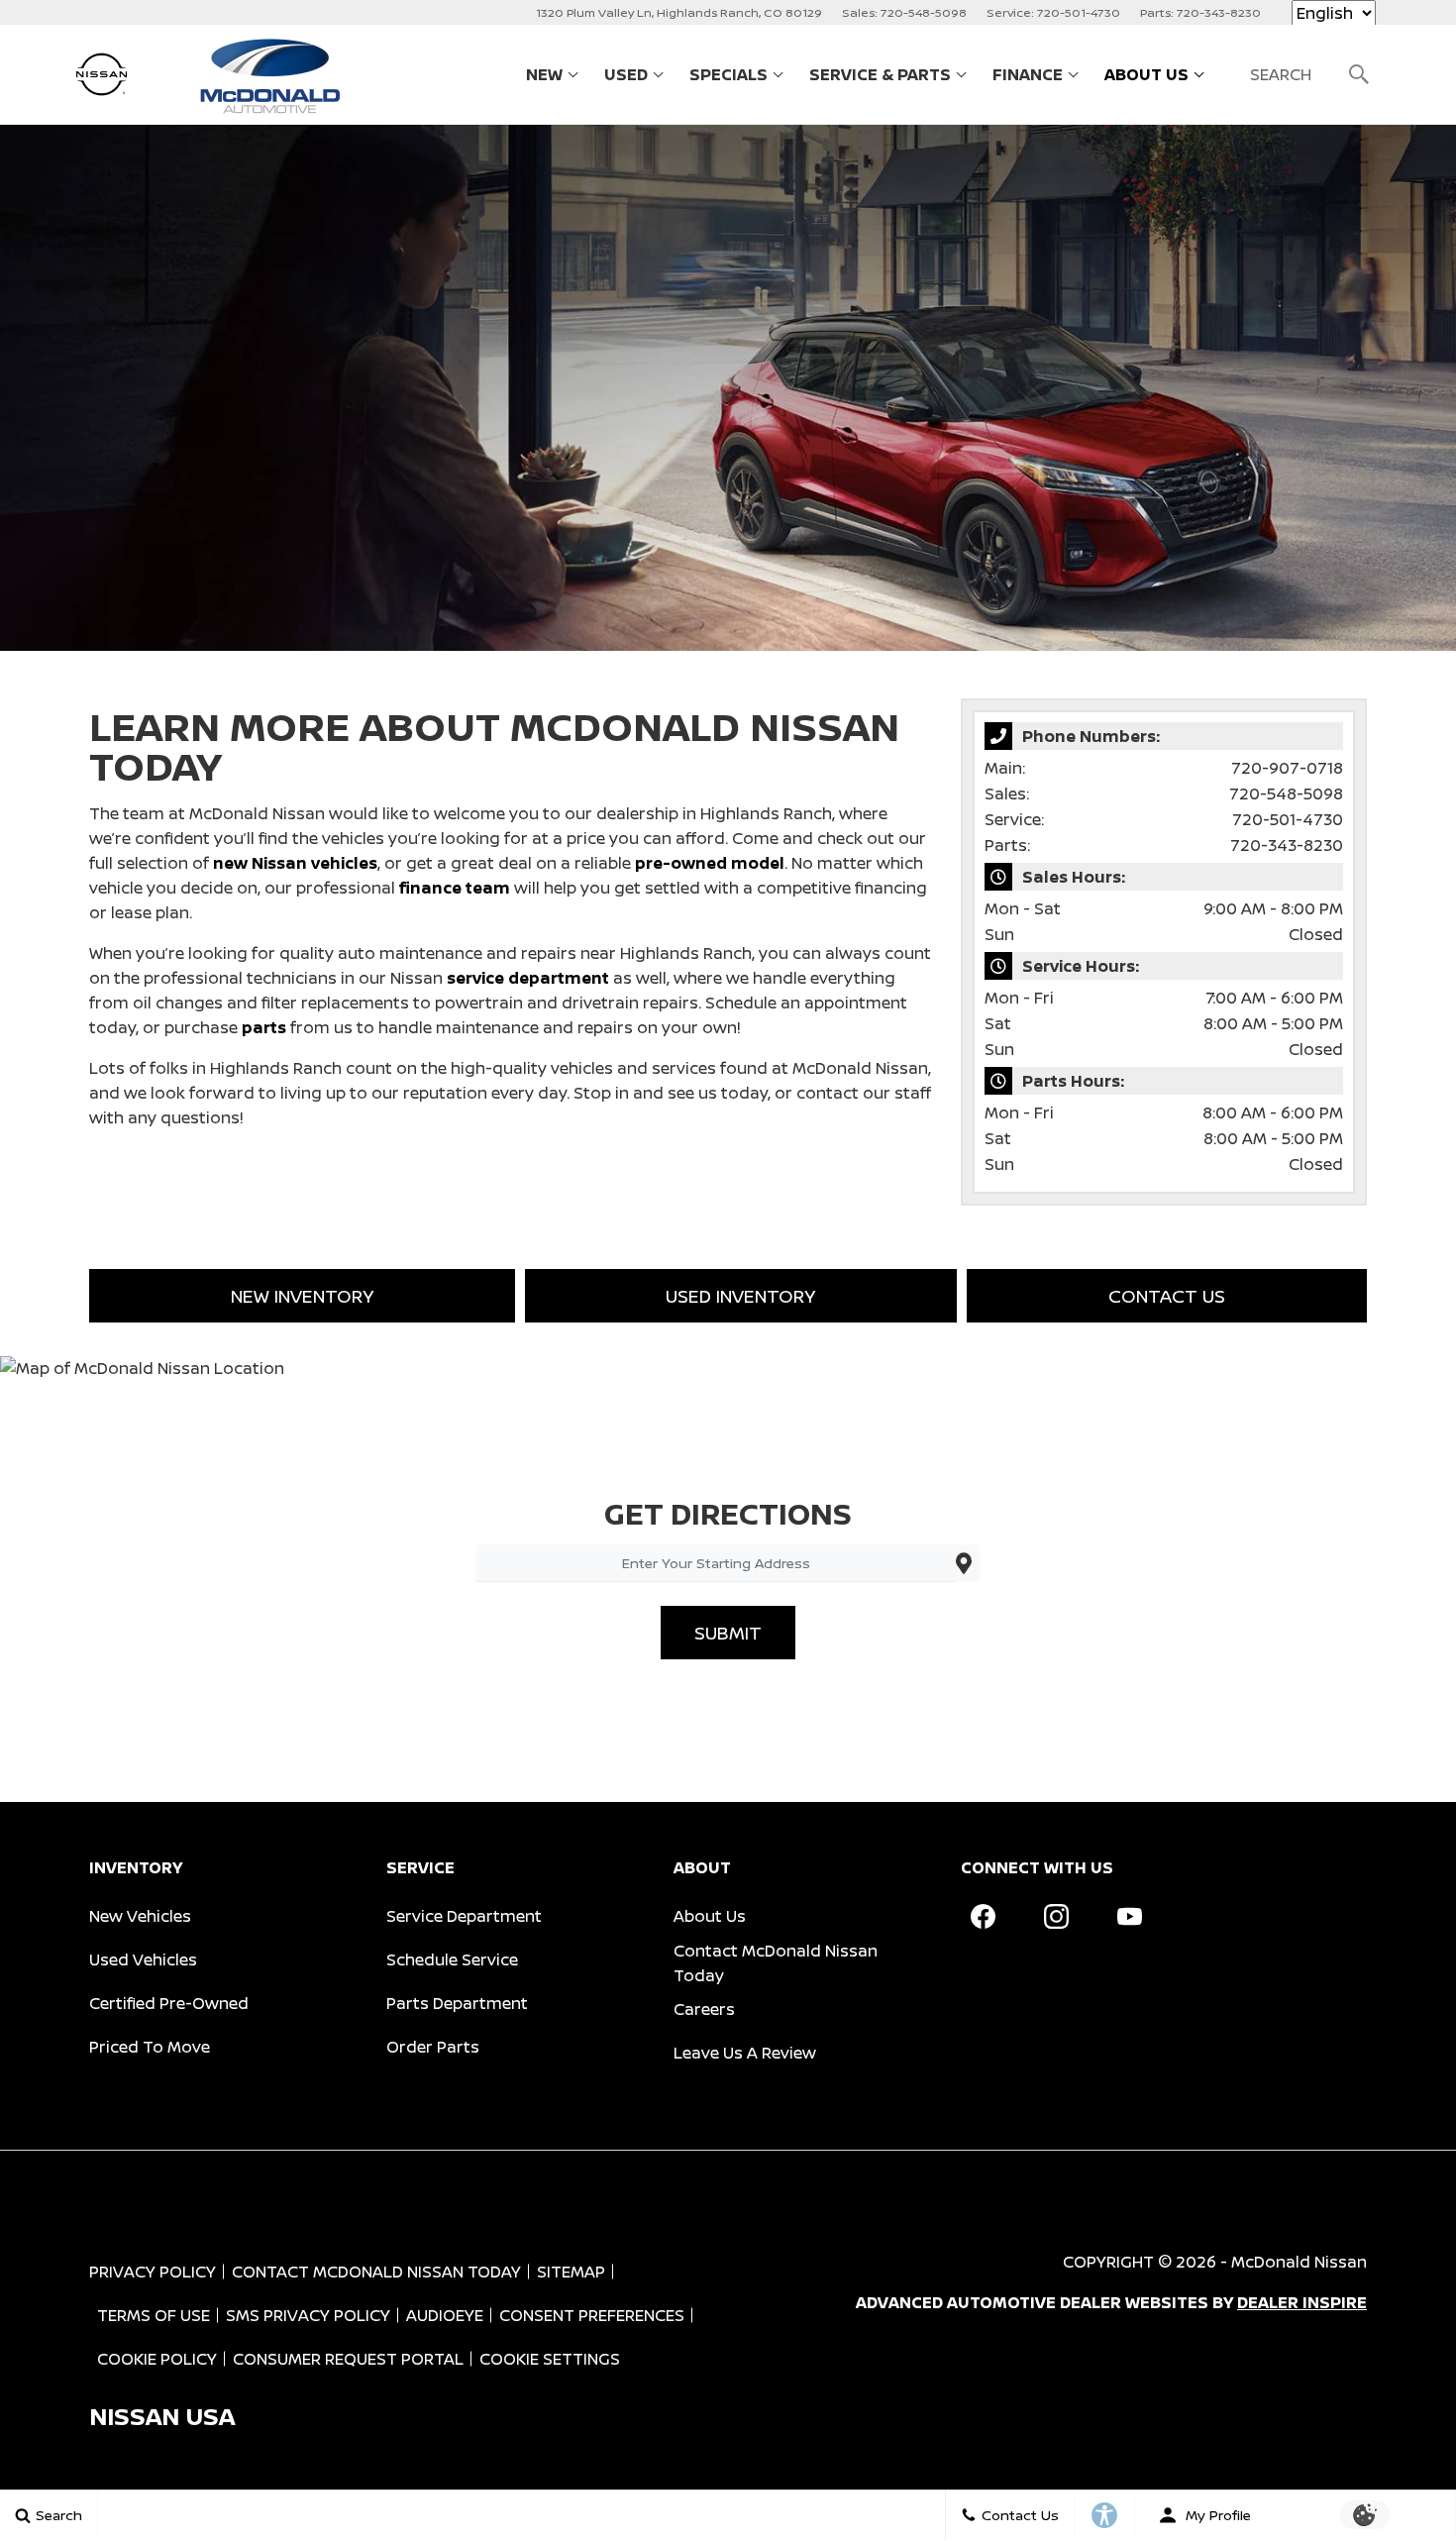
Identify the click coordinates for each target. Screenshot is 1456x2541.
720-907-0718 (1287, 768)
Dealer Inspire (1302, 2302)
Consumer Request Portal (348, 2359)
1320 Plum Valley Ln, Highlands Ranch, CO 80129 (679, 12)
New (544, 74)
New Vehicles (140, 1916)
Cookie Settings (550, 2359)
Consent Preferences (592, 2315)
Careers (704, 2009)
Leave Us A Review (745, 2053)
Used (626, 74)
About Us (1146, 74)
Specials (728, 74)
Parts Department (457, 2003)
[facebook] (983, 1917)
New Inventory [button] (302, 1296)
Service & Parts (880, 74)
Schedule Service (452, 1959)
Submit (728, 1633)
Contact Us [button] (1167, 1296)
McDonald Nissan (1299, 2262)
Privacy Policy (153, 2272)
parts (264, 1027)
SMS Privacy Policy (308, 2315)
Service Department (464, 1916)
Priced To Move (150, 2047)
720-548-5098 (1286, 794)
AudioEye (445, 2315)
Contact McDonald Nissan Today (776, 1963)
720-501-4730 (1288, 819)
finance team (455, 888)
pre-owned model (710, 863)
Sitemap (571, 2272)
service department (528, 978)
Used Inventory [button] (740, 1296)
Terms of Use (154, 2315)
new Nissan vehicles (295, 863)
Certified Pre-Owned (169, 2003)
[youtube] (1129, 1917)
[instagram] (1056, 1917)
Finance (1028, 74)
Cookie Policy (157, 2359)
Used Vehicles (143, 1959)
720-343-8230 (1287, 845)
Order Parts (433, 2047)
